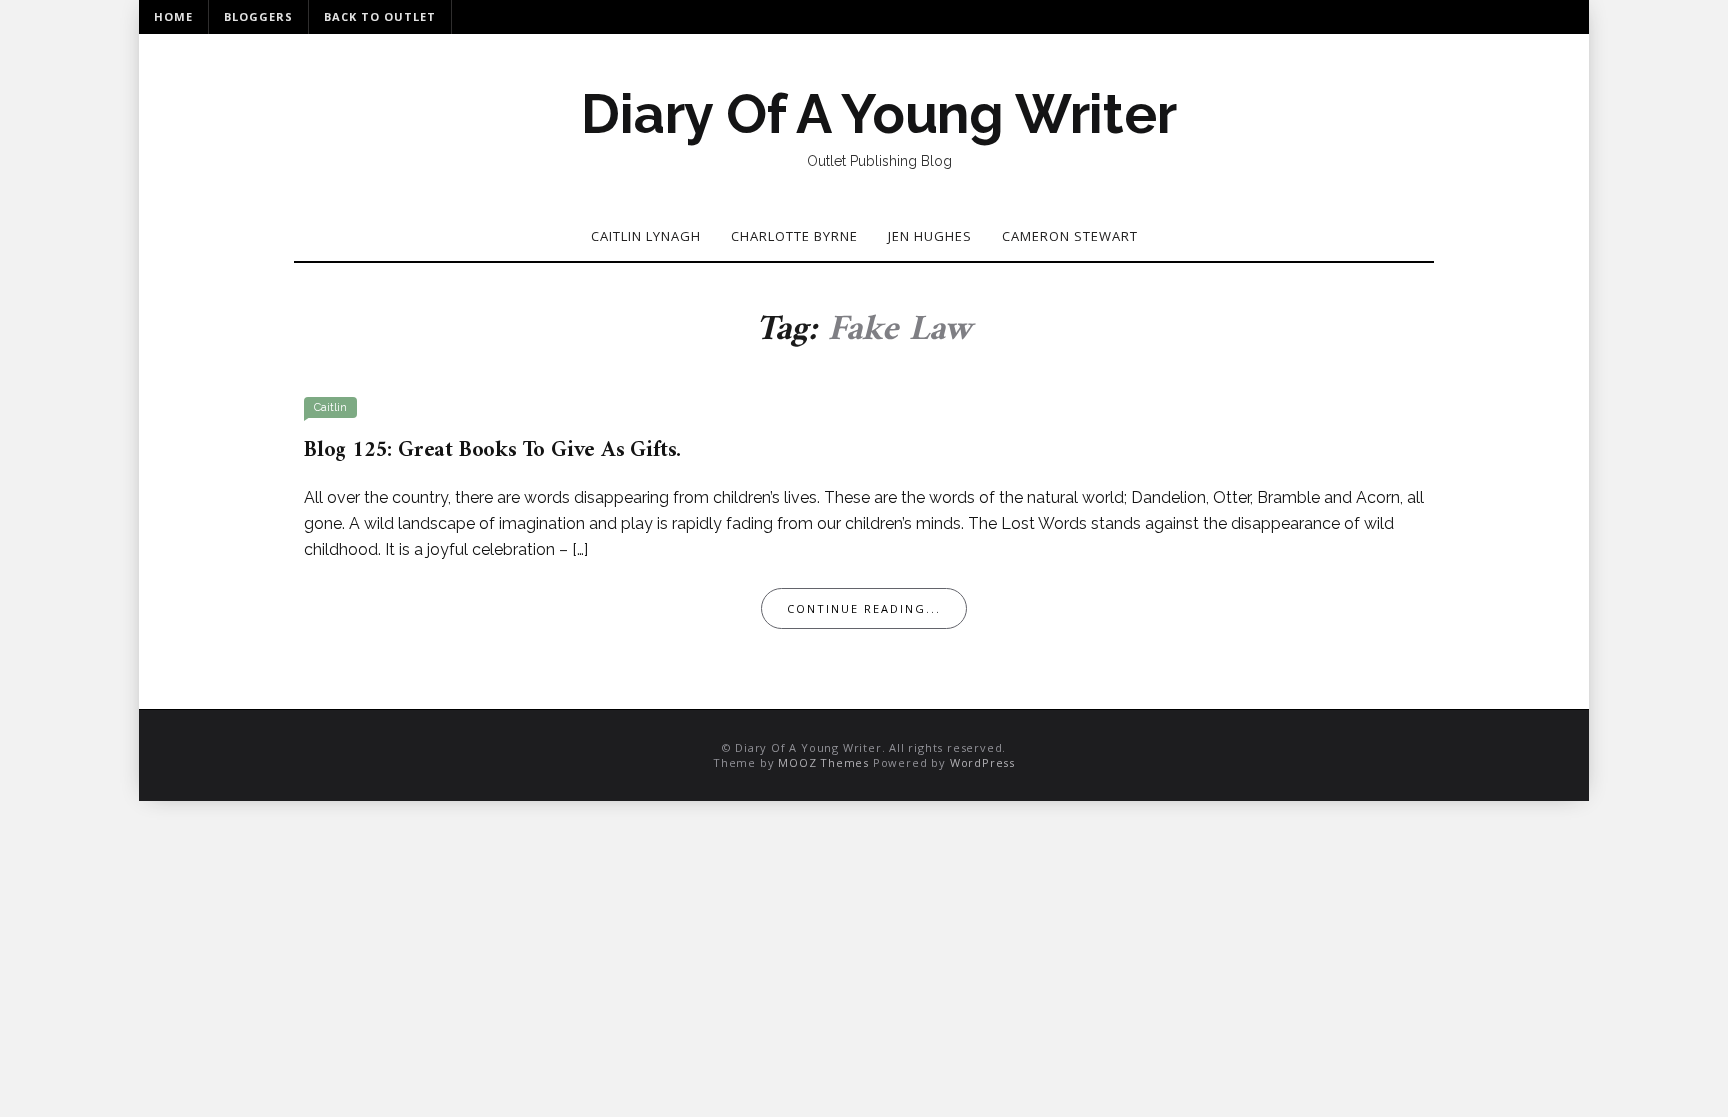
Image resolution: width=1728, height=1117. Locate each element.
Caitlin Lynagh (646, 236)
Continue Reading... (864, 608)
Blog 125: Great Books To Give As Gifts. (492, 450)
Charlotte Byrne (794, 236)
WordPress (982, 762)
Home (173, 16)
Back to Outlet (380, 16)
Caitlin (330, 407)
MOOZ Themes (823, 762)
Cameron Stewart (1070, 236)
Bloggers (258, 16)
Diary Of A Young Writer (878, 114)
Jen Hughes (930, 236)
